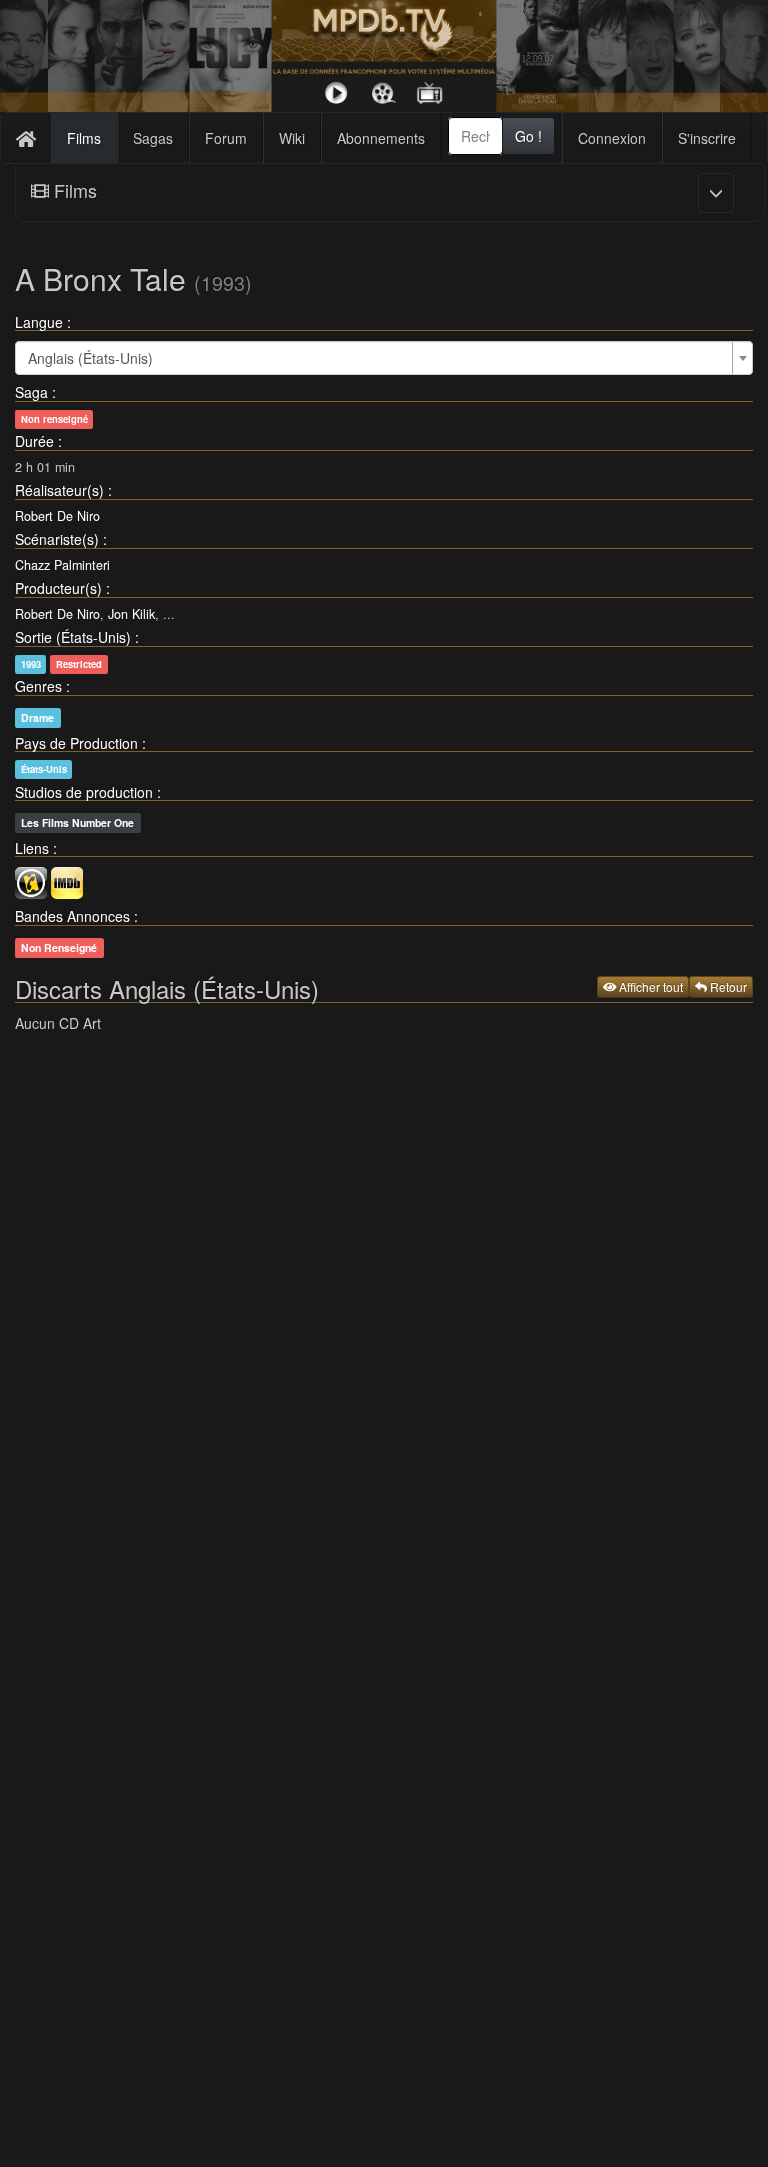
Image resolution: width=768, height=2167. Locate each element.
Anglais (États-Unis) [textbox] (90, 358)
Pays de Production (76, 743)
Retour (727, 986)
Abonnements (381, 138)
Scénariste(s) (57, 539)
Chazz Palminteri (62, 565)
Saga (31, 392)
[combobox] (475, 136)
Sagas (153, 138)
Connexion (612, 138)
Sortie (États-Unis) (73, 637)
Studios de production (84, 792)
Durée (34, 441)
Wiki (292, 138)
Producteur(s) (58, 588)
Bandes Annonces (72, 916)
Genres (38, 686)
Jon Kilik (131, 614)
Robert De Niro (57, 516)
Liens (32, 848)
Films (84, 138)
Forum (226, 138)
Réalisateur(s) (59, 490)
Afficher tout (649, 986)
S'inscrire (707, 138)
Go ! (528, 136)
